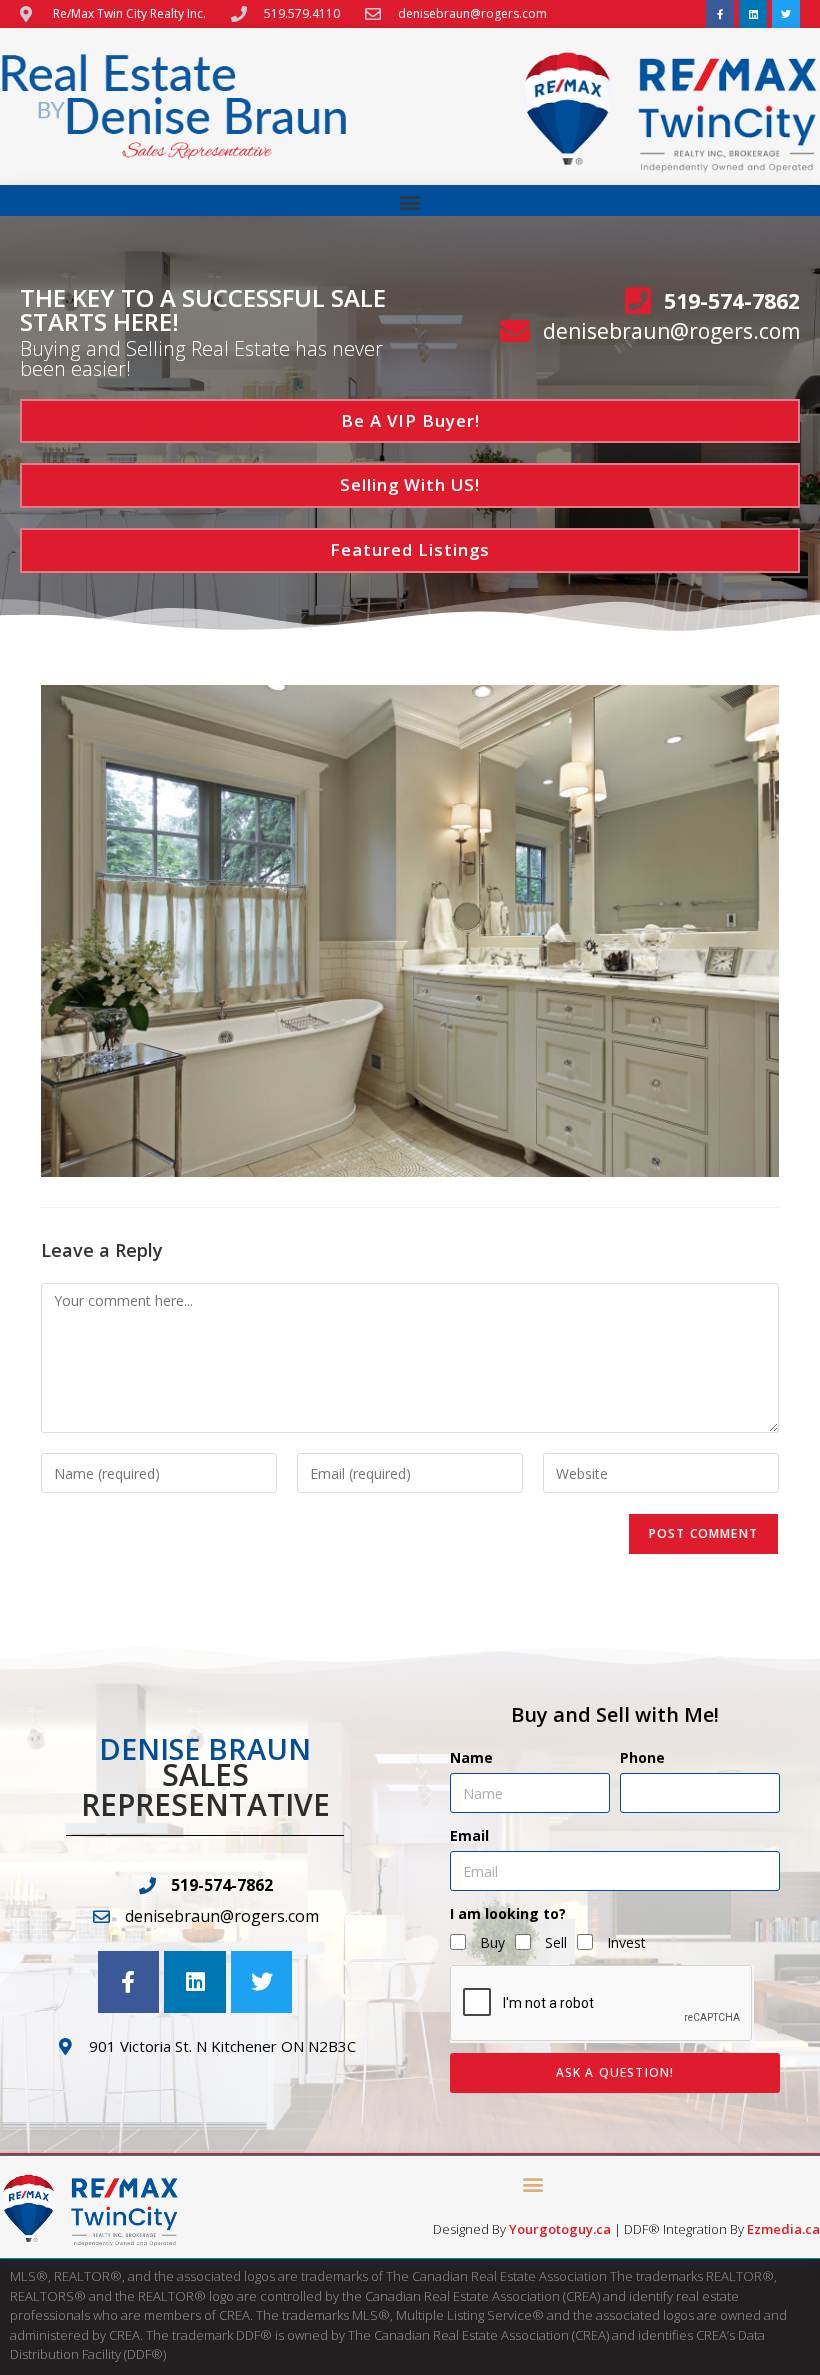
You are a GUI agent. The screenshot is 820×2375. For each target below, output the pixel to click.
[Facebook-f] (720, 14)
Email (469, 1835)
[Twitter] (786, 14)
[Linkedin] (753, 14)
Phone (642, 1757)
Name (471, 1757)
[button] (410, 201)
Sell (556, 1942)
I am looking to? (508, 1913)
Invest (626, 1942)
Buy (492, 1942)
